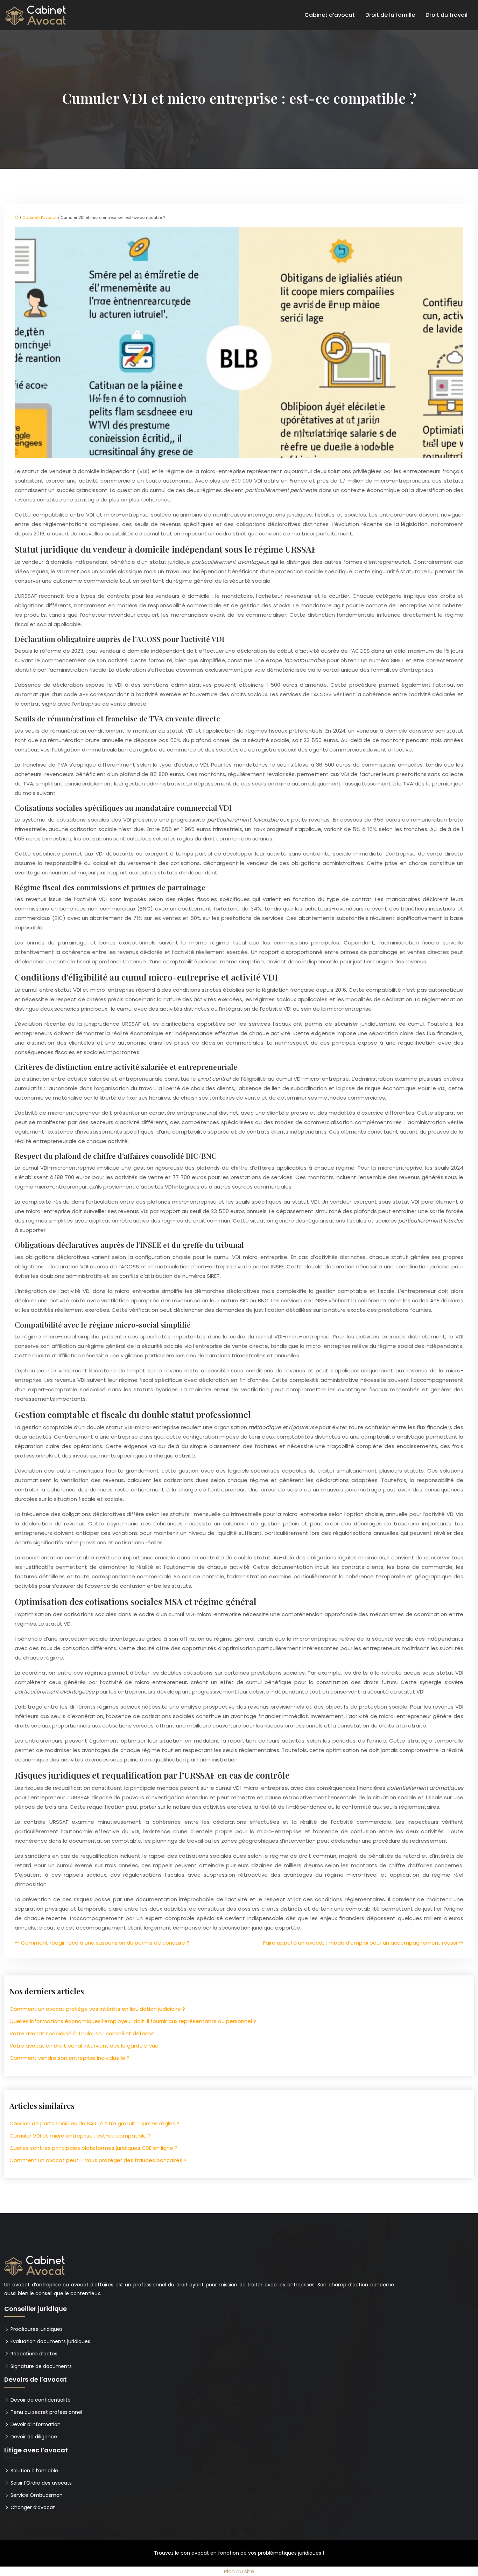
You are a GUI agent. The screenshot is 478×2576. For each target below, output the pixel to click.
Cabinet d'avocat (40, 217)
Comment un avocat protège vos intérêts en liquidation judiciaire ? (97, 2009)
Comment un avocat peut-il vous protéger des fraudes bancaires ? (98, 2160)
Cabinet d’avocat (330, 15)
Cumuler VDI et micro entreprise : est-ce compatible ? (80, 2136)
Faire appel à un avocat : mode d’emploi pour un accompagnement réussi (360, 1943)
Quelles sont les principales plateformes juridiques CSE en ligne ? (93, 2148)
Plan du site (239, 2571)
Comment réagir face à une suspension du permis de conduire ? (105, 1943)
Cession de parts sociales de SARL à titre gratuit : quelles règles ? (94, 2123)
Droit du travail (447, 15)
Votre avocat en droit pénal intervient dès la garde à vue (84, 2046)
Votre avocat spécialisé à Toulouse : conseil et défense (82, 2033)
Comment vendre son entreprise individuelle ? (69, 2058)
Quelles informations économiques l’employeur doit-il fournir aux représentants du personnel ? (133, 2021)
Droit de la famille (390, 15)
